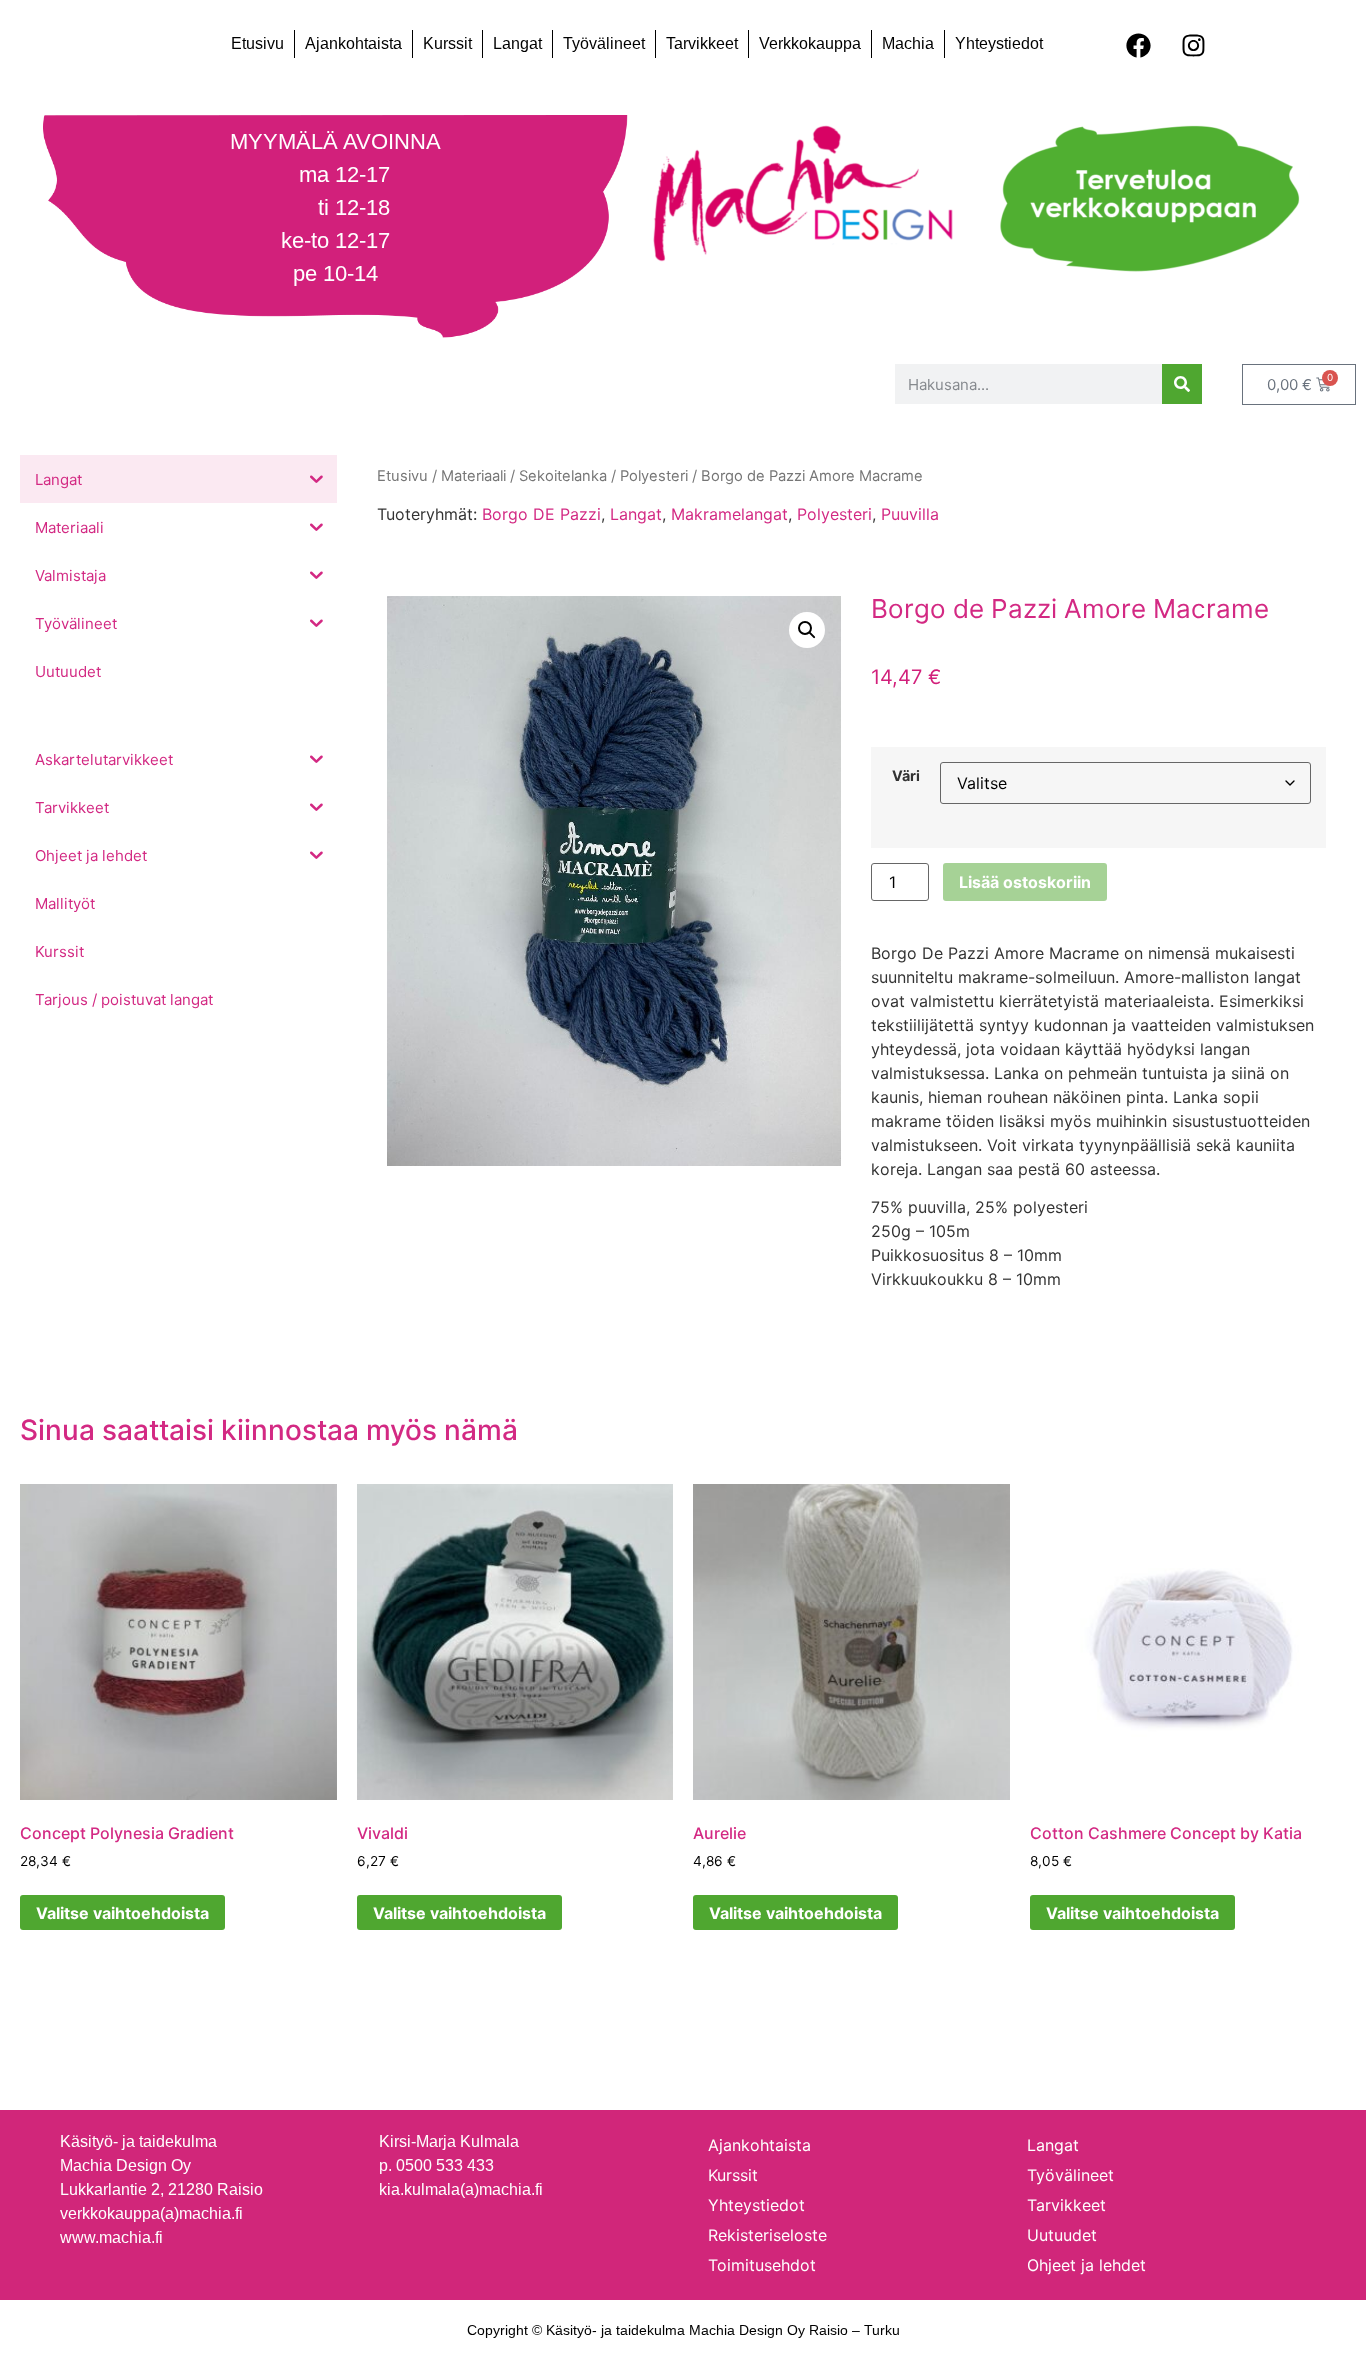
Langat (517, 43)
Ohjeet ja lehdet (1086, 2265)
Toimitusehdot (762, 2265)
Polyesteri (834, 514)
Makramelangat (729, 514)
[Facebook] (1138, 45)
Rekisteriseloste (767, 2235)
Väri (906, 776)
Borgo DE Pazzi (541, 514)
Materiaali (473, 476)
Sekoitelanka (563, 476)
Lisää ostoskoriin (1025, 882)
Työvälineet (604, 43)
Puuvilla (910, 514)
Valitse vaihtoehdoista (122, 1913)
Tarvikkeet (702, 43)
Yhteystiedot (999, 43)
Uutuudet (1062, 2235)
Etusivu (257, 43)
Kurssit (447, 43)
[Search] (1182, 384)
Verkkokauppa (810, 43)
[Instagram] (1193, 45)
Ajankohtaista (353, 43)
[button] (807, 630)
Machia (908, 43)
